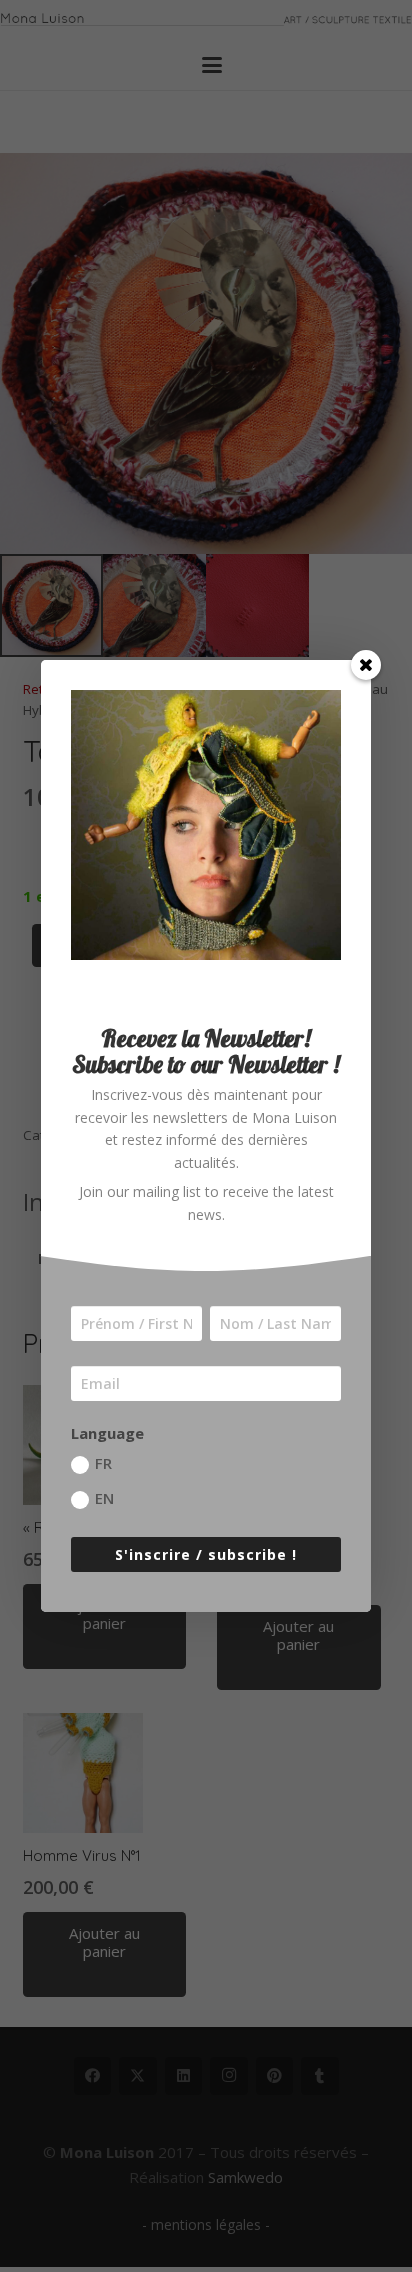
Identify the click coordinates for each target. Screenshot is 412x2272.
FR (103, 1463)
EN (104, 1498)
